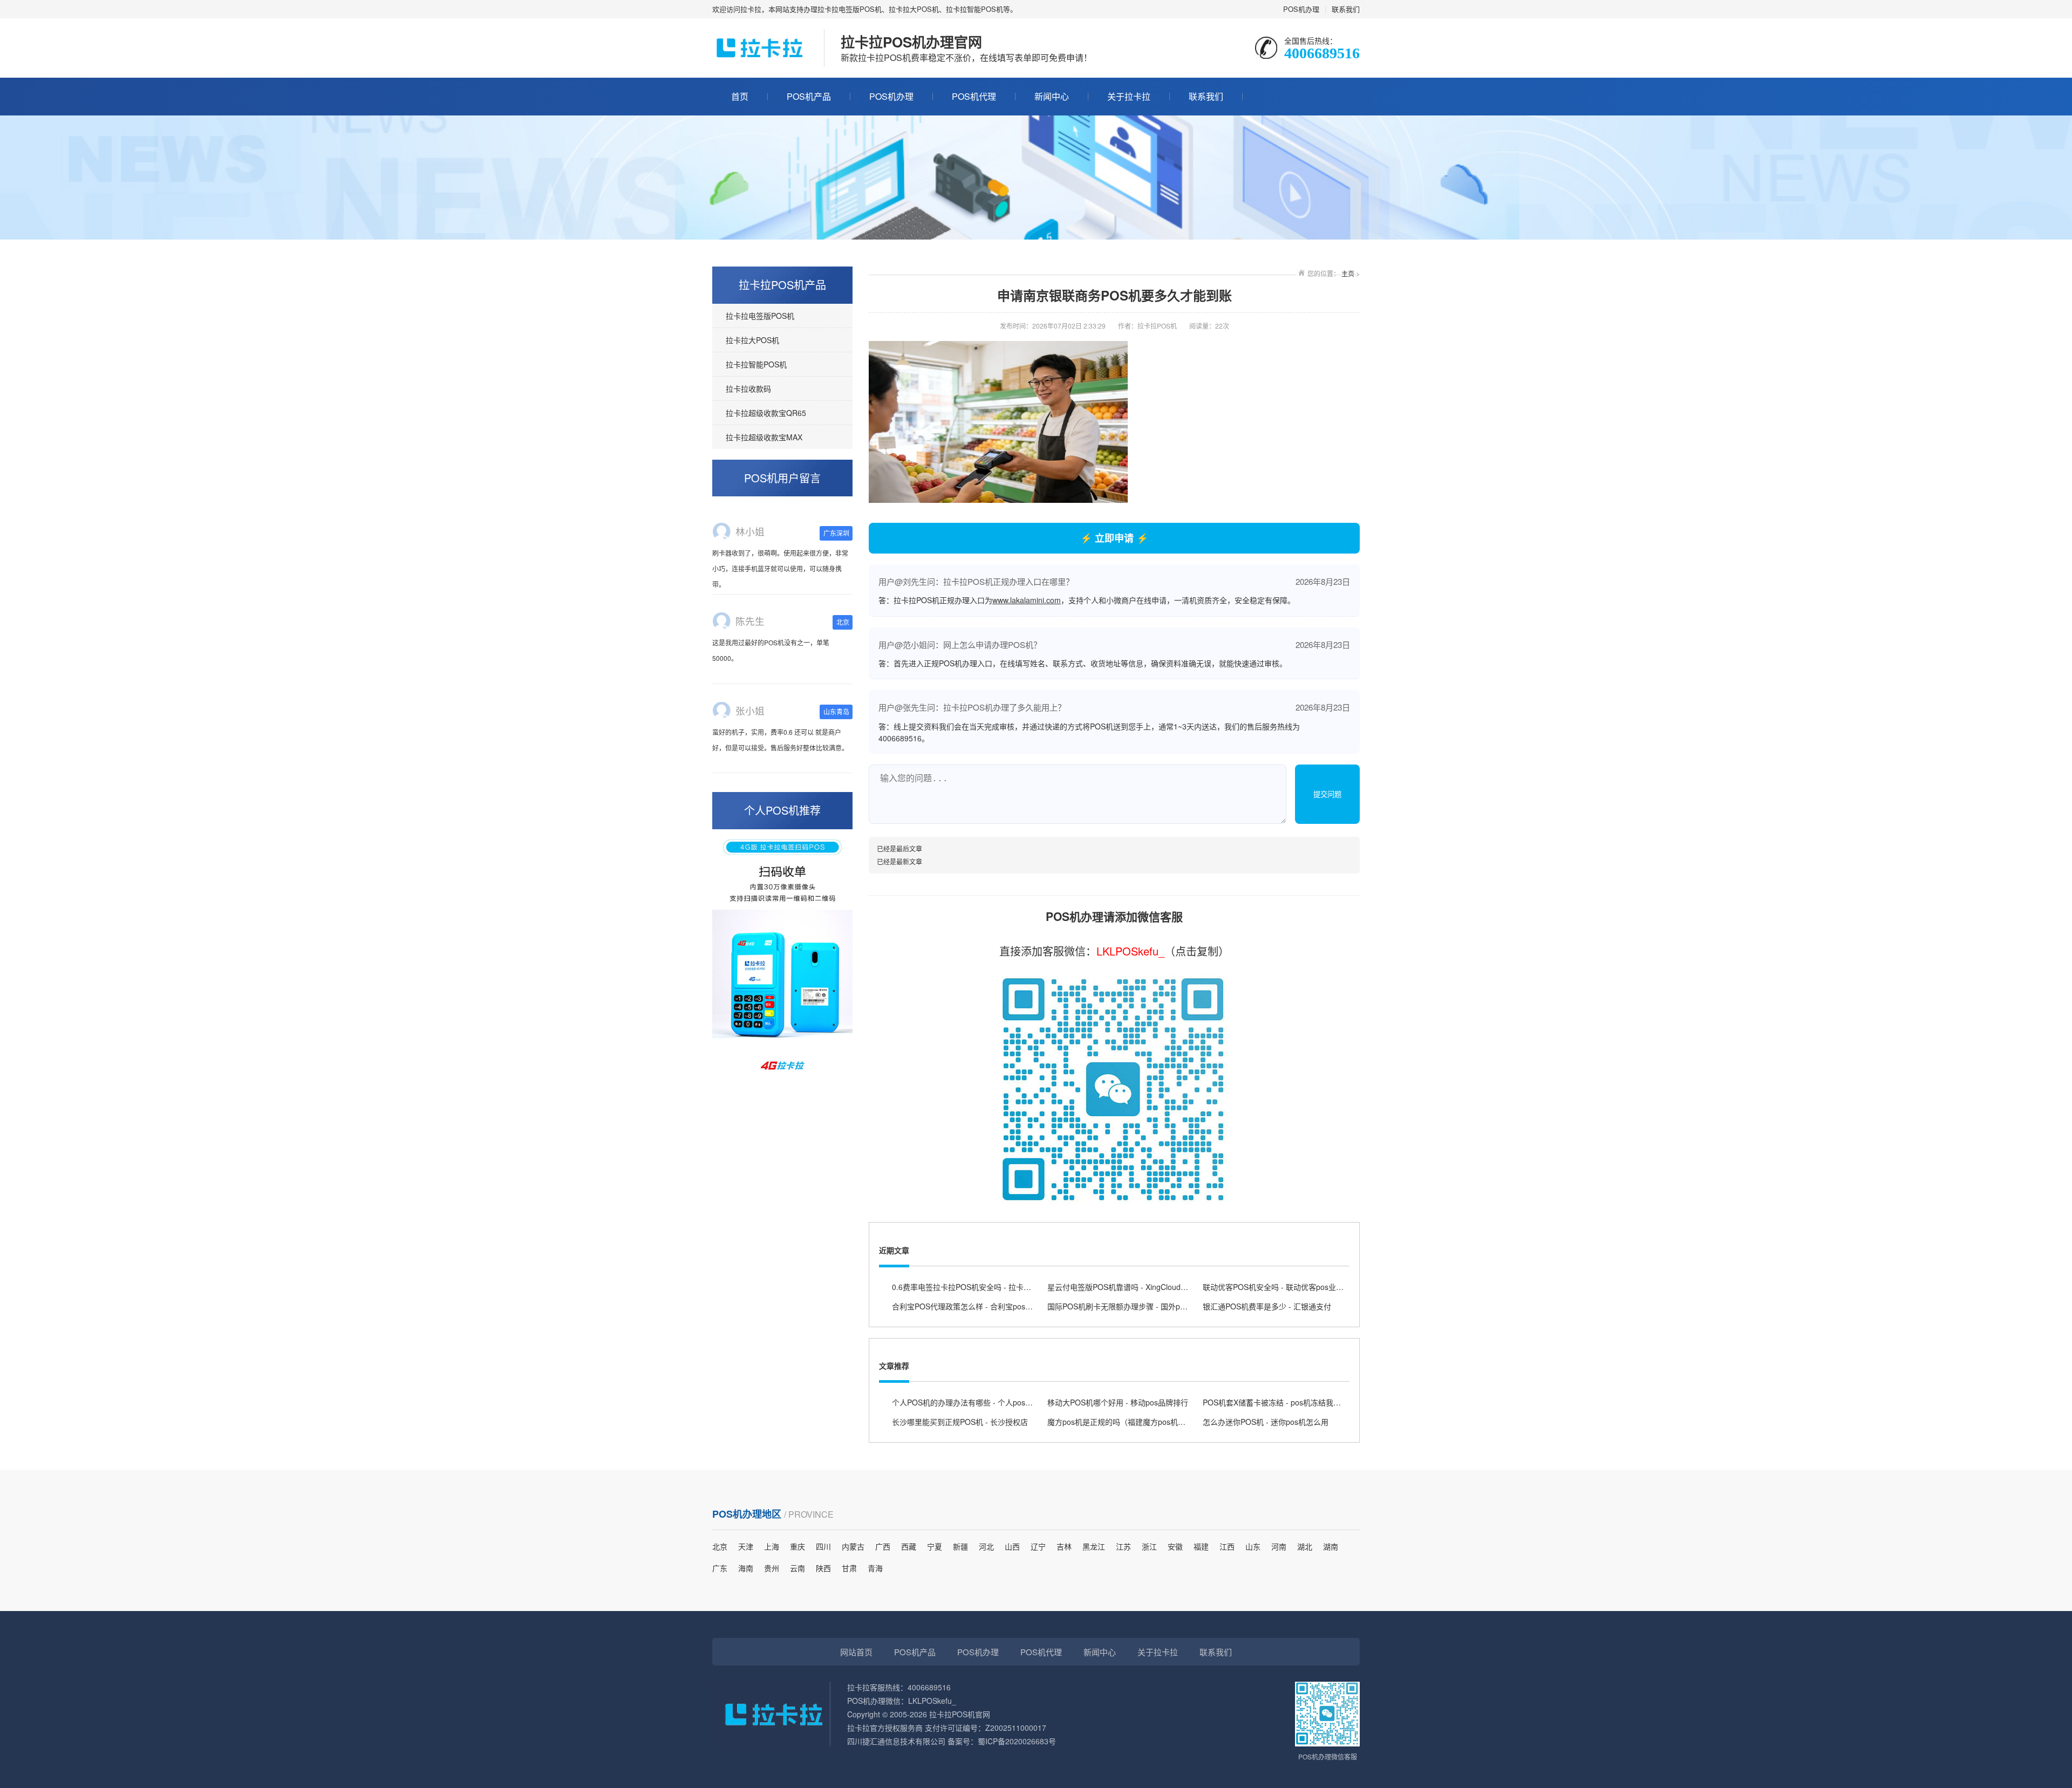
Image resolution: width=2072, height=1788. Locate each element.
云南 (798, 1568)
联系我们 (1346, 9)
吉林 (1064, 1546)
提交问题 (1327, 794)
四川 (823, 1546)
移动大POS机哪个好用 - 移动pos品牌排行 (1118, 1402)
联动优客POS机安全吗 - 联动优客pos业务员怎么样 (1288, 1287)
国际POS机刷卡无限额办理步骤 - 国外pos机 (1122, 1306)
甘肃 (849, 1568)
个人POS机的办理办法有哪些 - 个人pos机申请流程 (977, 1402)
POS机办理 (1301, 9)
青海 (875, 1568)
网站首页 (856, 1652)
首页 (740, 96)
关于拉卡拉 (1129, 96)
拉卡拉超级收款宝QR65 (766, 413)
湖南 (1331, 1546)
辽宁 (1038, 1546)
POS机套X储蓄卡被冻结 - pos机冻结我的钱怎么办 (1287, 1402)
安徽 (1175, 1546)
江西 (1227, 1546)
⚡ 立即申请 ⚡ (1114, 538)
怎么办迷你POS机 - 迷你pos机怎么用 (1266, 1422)
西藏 (909, 1546)
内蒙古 (853, 1546)
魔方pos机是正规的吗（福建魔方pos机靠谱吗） (1128, 1422)
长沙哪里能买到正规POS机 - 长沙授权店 (960, 1422)
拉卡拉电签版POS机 (760, 316)
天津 (746, 1546)
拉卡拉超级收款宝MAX (764, 437)
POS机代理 (974, 96)
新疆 (960, 1546)
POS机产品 (809, 96)
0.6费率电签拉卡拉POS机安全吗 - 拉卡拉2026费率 (978, 1287)
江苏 (1123, 1546)
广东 (720, 1568)
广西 (883, 1546)
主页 (1348, 273)
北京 (720, 1546)
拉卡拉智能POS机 (756, 364)
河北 (986, 1546)
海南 (746, 1568)
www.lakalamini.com (1027, 600)
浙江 (1149, 1546)
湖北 (1305, 1546)
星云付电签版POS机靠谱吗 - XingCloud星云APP (1129, 1287)
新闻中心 (1052, 96)
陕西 (823, 1568)
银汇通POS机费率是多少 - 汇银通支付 (1267, 1306)
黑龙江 (1094, 1546)
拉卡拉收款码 (748, 388)
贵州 (772, 1568)
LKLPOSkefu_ (1130, 951)
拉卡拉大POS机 (752, 340)
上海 (772, 1546)
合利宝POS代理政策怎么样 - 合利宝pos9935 (967, 1306)
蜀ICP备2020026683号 (1017, 1741)
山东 (1253, 1546)
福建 (1201, 1546)
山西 (1012, 1546)
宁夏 (935, 1546)
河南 (1279, 1546)
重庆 (798, 1546)
